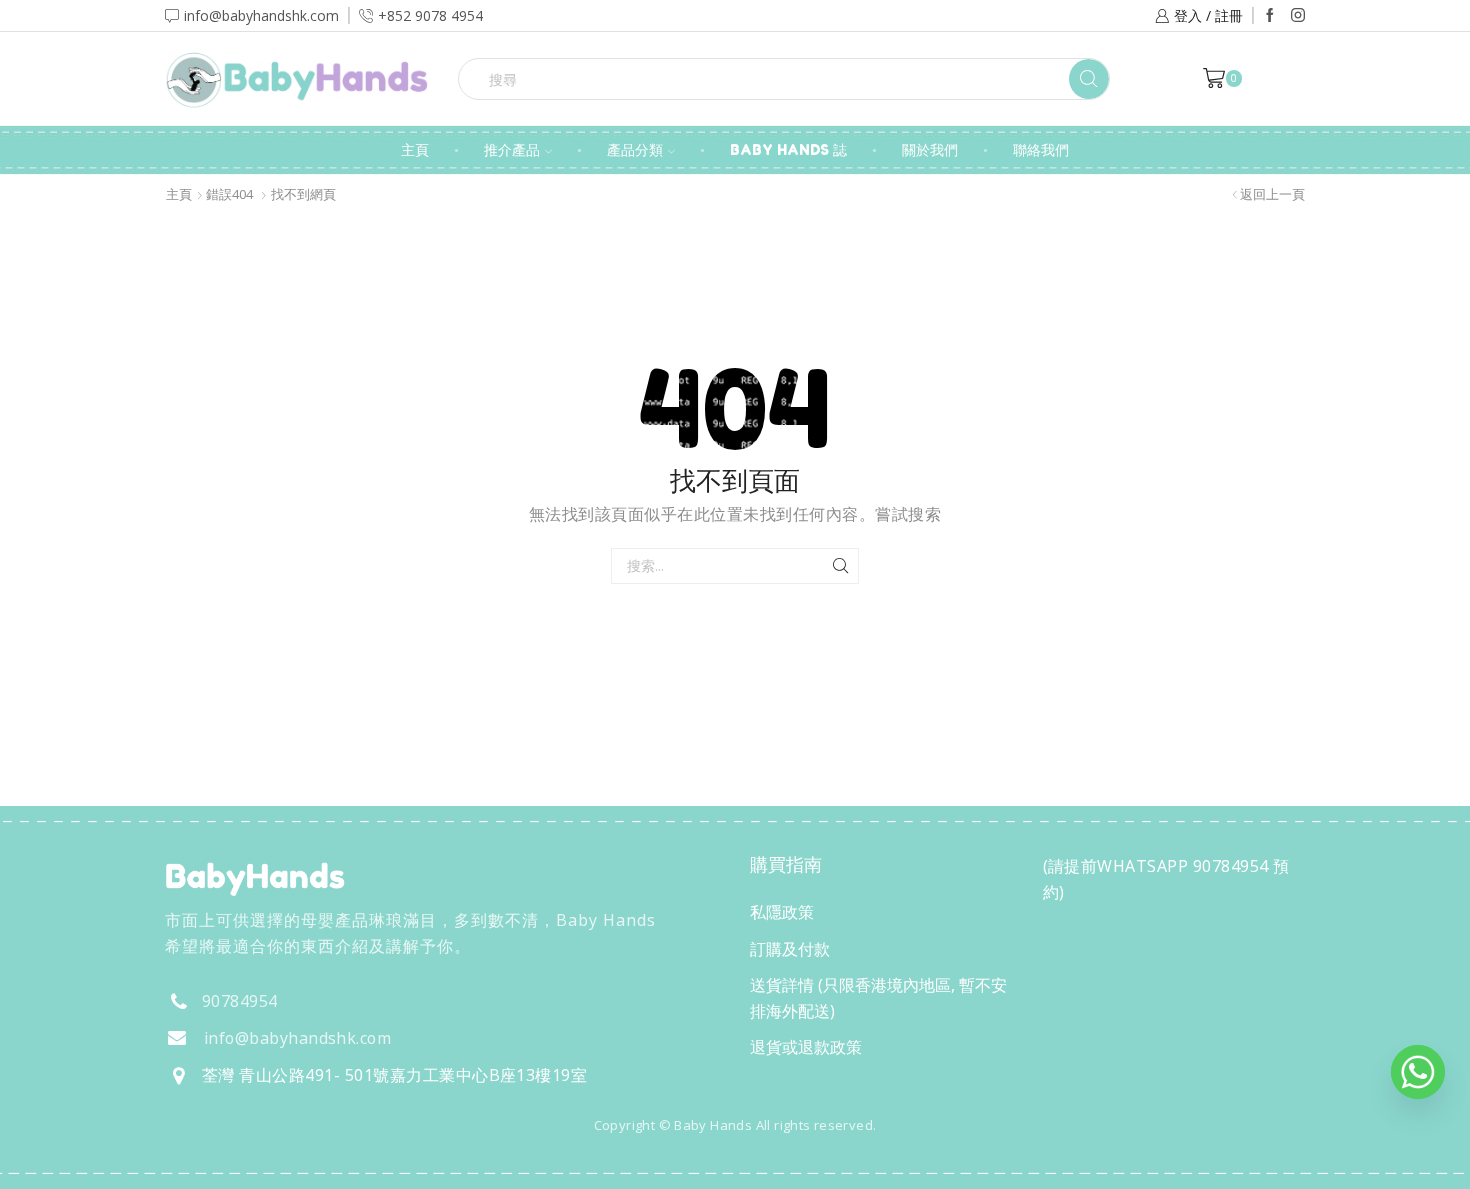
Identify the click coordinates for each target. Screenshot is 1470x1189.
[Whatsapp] (1418, 1072)
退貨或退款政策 (806, 1047)
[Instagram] (1298, 16)
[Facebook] (1270, 16)
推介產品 (512, 149)
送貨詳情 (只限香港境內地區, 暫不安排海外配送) (878, 998)
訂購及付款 (790, 949)
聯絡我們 (1041, 149)
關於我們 (930, 149)
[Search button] (1089, 79)
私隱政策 (782, 912)
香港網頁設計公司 (297, 1168)
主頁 (415, 149)
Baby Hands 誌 (788, 149)
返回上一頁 (1272, 194)
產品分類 (635, 149)
